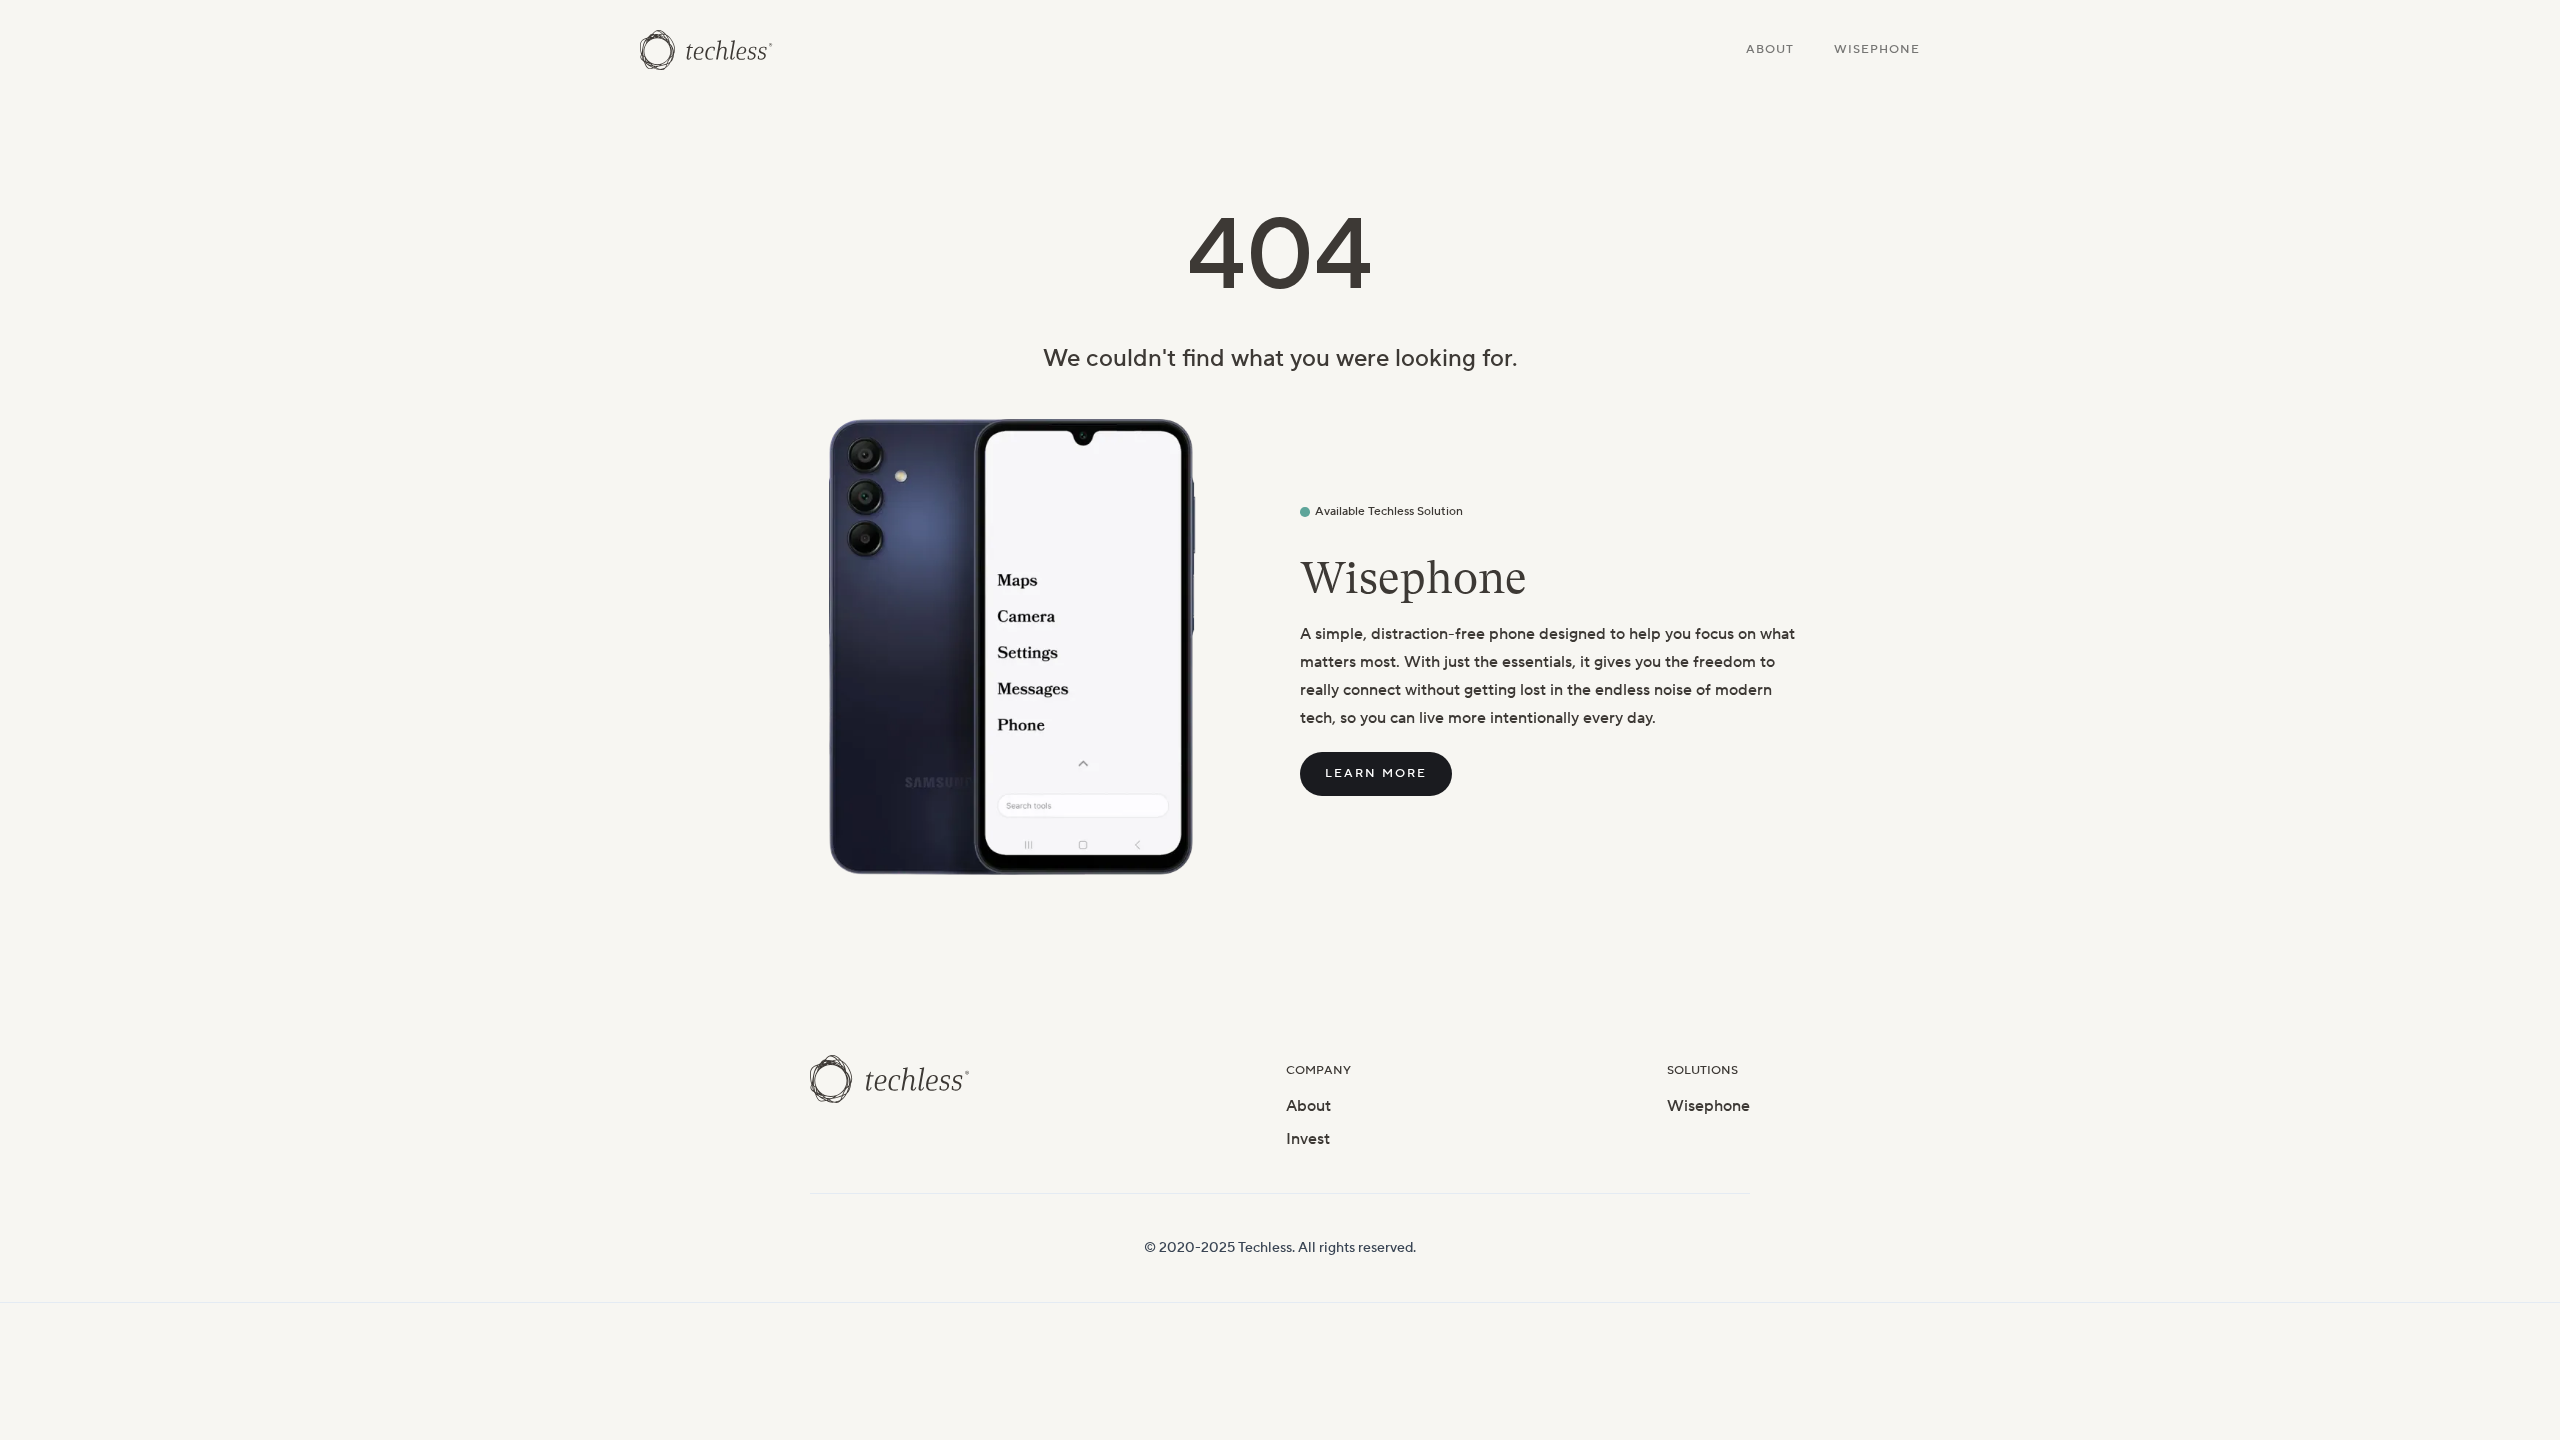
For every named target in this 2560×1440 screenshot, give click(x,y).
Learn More (1376, 773)
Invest (1308, 1139)
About (1770, 49)
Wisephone (1877, 49)
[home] (706, 50)
